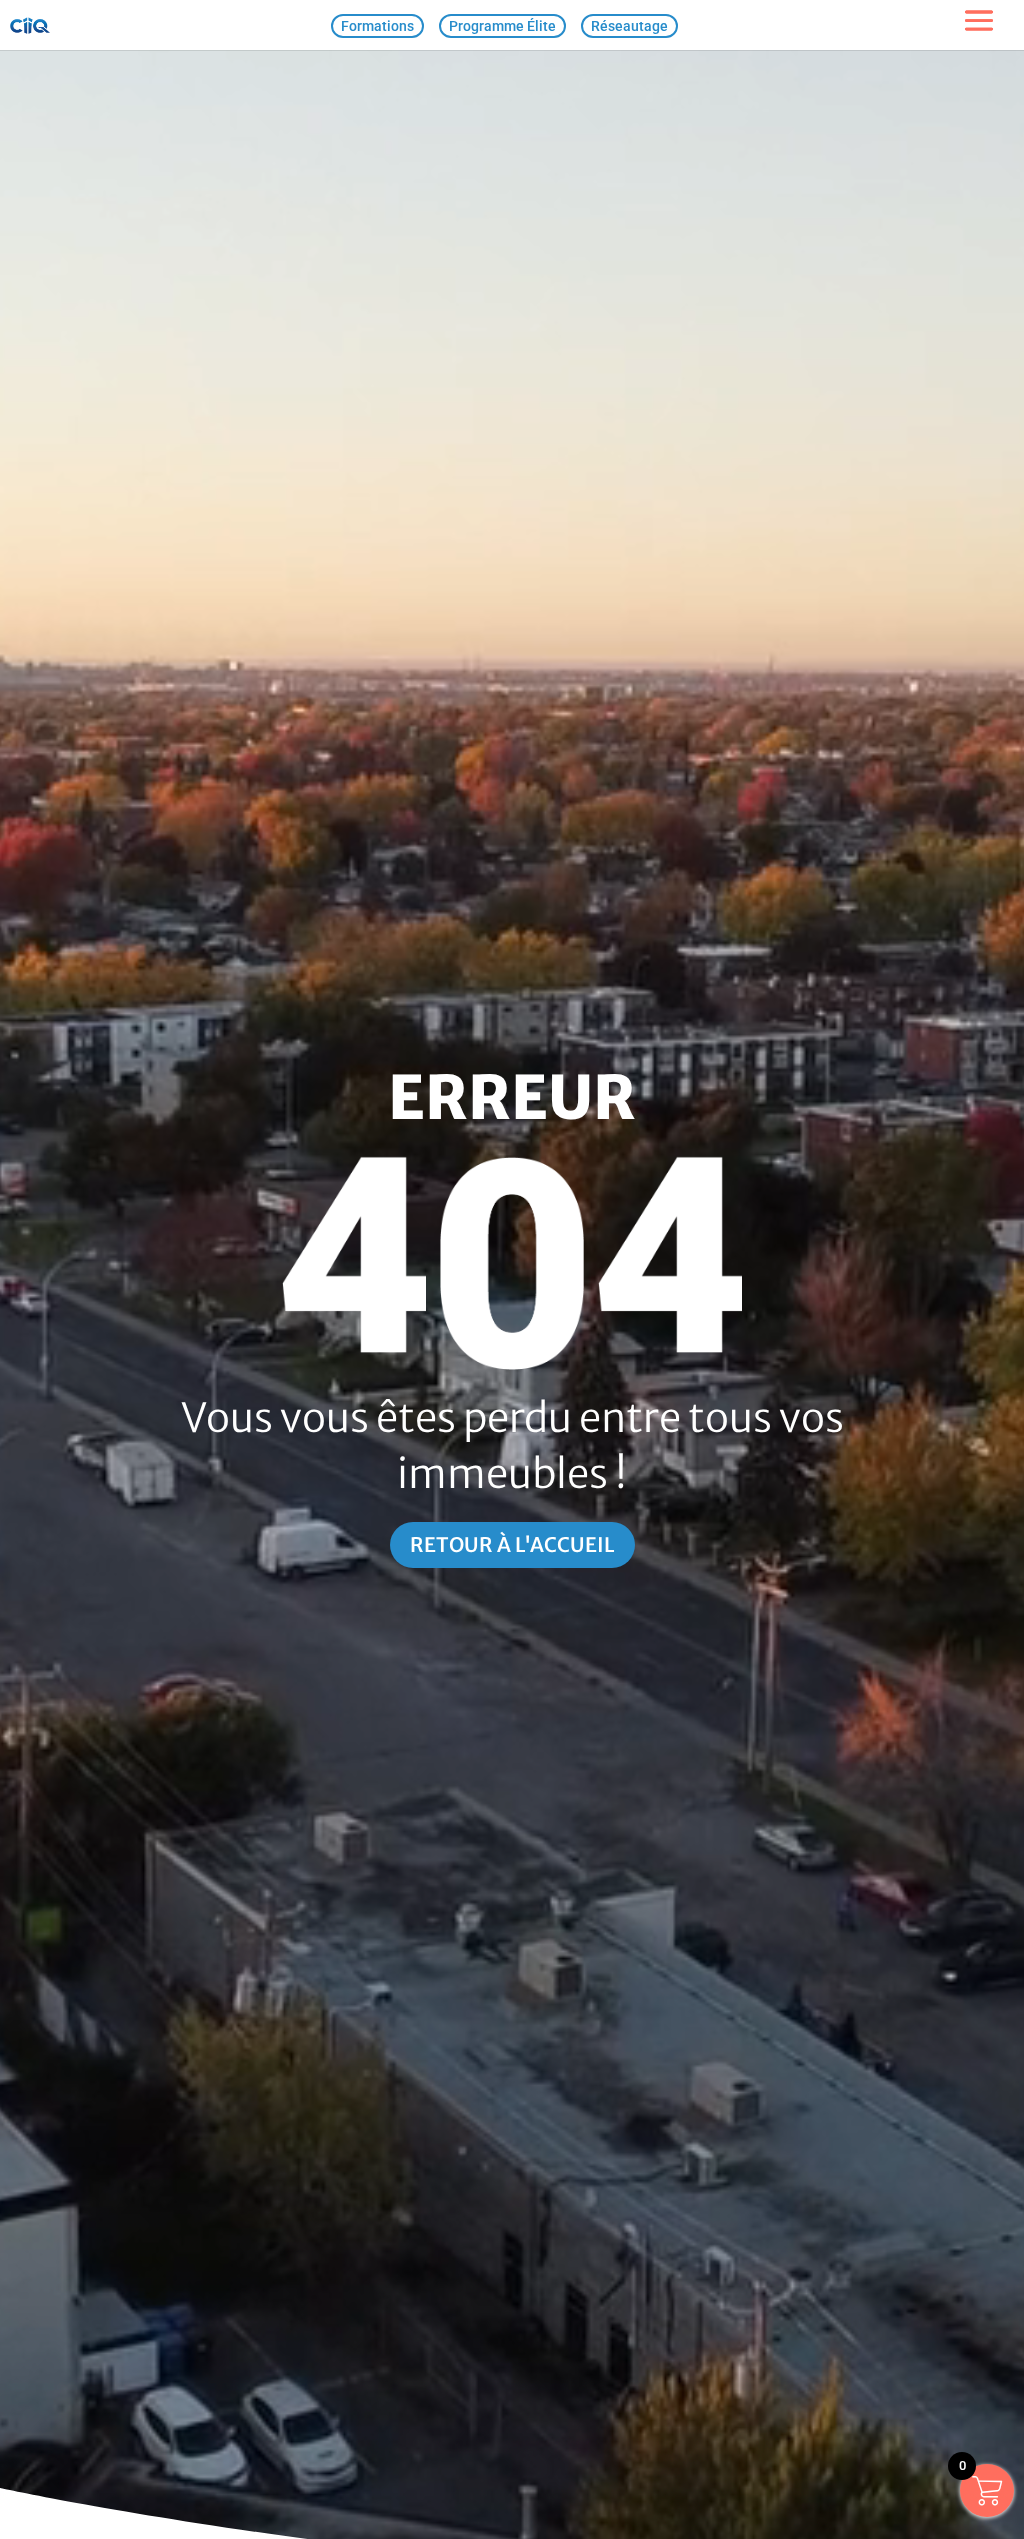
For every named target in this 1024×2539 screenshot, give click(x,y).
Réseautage (629, 26)
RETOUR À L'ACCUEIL (512, 1544)
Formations (377, 26)
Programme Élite (502, 26)
